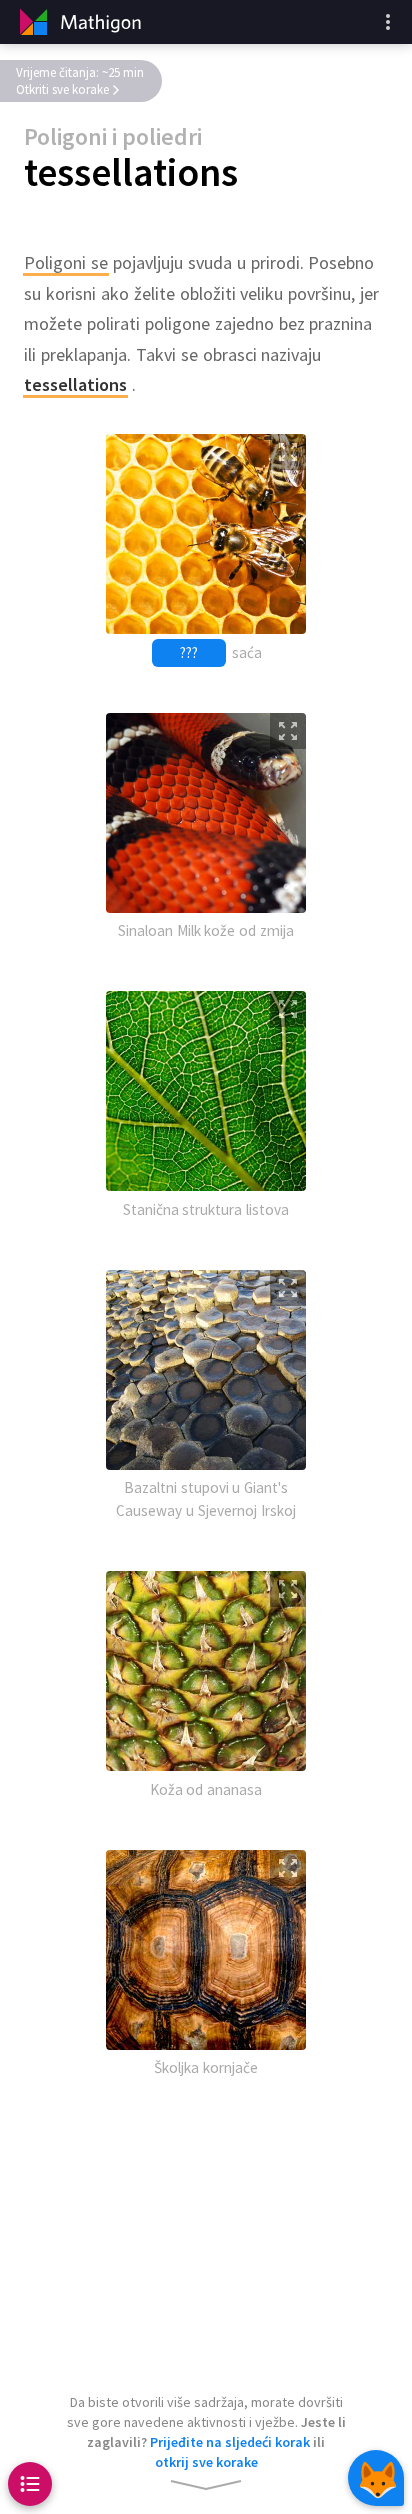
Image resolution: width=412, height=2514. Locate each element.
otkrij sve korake (206, 2462)
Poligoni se (66, 262)
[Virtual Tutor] (376, 2478)
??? (189, 652)
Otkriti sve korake (62, 89)
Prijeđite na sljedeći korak (230, 2442)
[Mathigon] (78, 22)
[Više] (388, 22)
